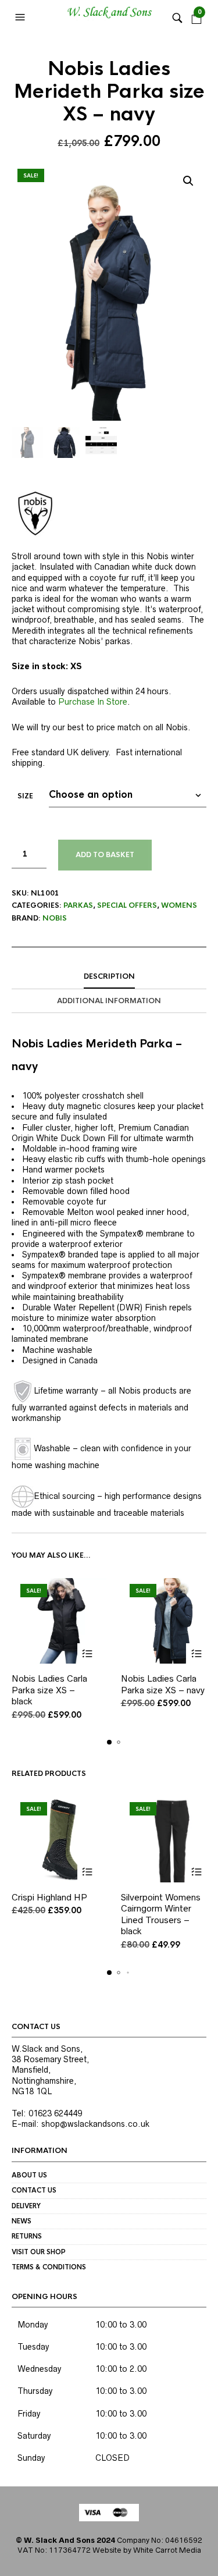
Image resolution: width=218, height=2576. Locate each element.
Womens (179, 905)
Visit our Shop (39, 2252)
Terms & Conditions (49, 2267)
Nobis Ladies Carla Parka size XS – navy (163, 1684)
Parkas (78, 905)
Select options (87, 1653)
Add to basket (105, 855)
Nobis (55, 918)
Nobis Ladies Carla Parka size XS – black (49, 1690)
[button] (22, 17)
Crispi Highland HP (49, 1897)
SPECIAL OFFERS (127, 905)
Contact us (34, 2190)
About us (29, 2175)
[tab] (109, 977)
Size (25, 796)
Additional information (109, 1001)
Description (109, 976)
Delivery (26, 2206)
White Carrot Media (167, 2550)
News (22, 2221)
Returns (27, 2236)
